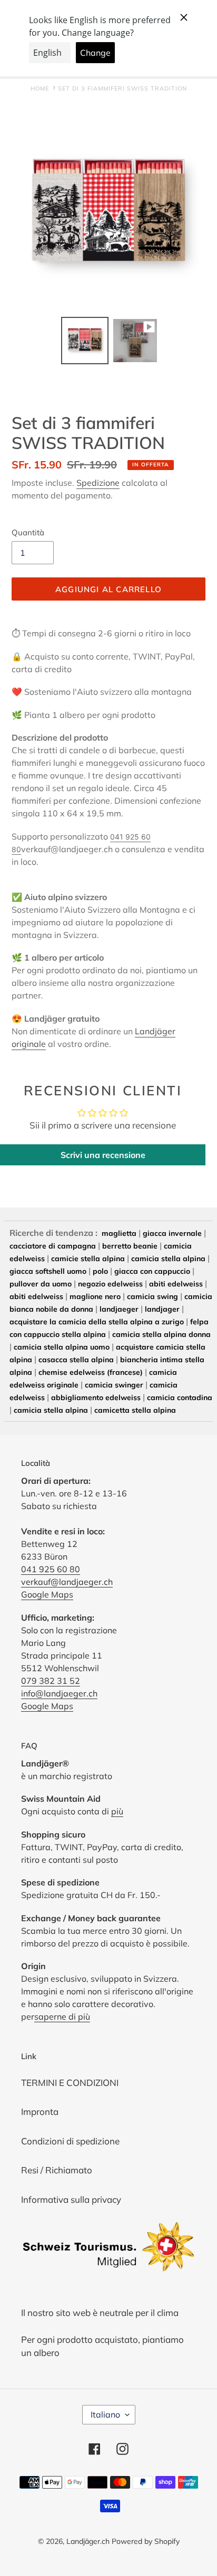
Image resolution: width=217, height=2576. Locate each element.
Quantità (28, 532)
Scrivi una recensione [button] (103, 1155)
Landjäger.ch (88, 2541)
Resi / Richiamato (57, 2170)
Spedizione (98, 483)
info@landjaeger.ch (59, 1693)
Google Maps (47, 1594)
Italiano (105, 2414)
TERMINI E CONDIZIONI (70, 2083)
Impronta (40, 2111)
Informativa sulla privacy (71, 2199)
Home (40, 88)
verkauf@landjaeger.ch (67, 1582)
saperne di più (62, 2016)
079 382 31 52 (51, 1681)
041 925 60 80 (51, 1569)
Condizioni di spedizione (70, 2141)
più (117, 1811)
